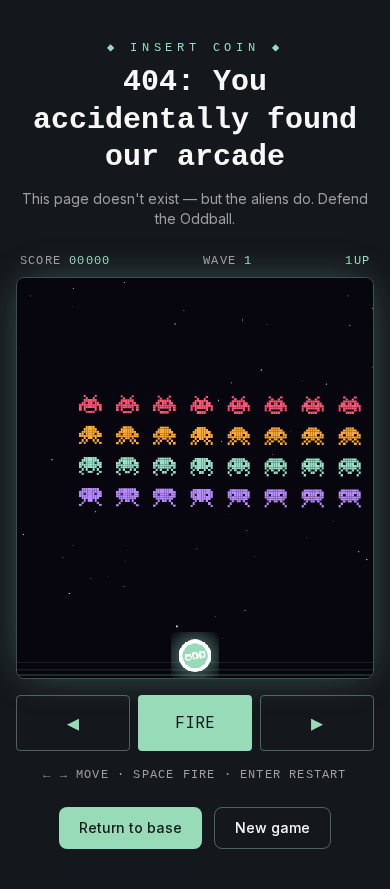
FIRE (195, 722)
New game (272, 827)
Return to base (130, 827)
